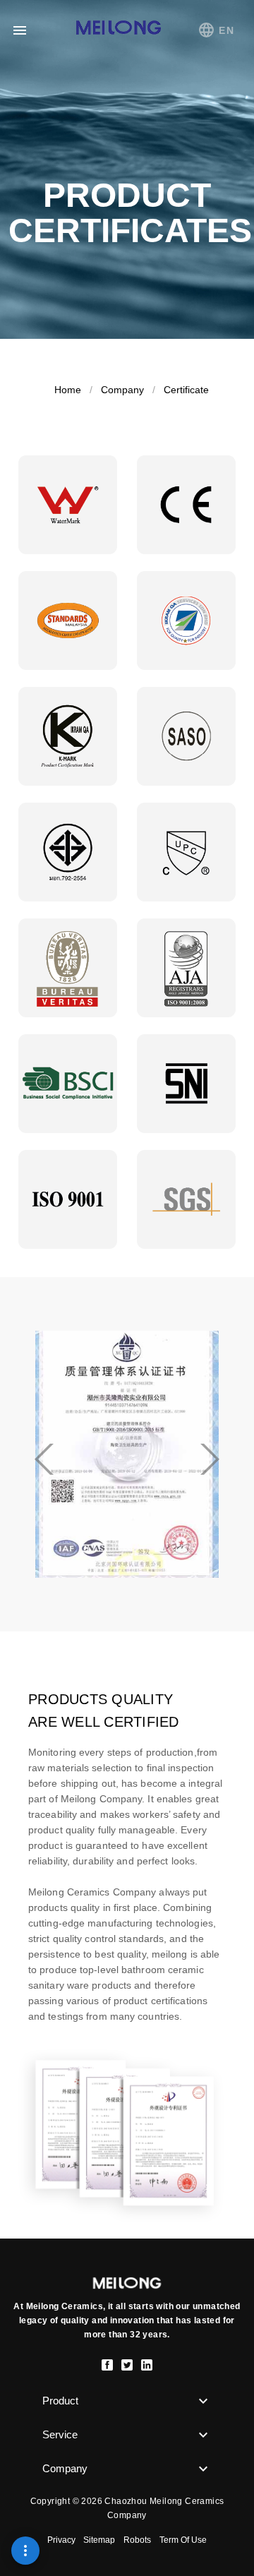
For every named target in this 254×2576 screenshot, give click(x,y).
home (68, 390)
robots (137, 2540)
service (60, 2434)
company (122, 390)
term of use (183, 2540)
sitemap (99, 2540)
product (60, 2401)
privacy (62, 2540)
